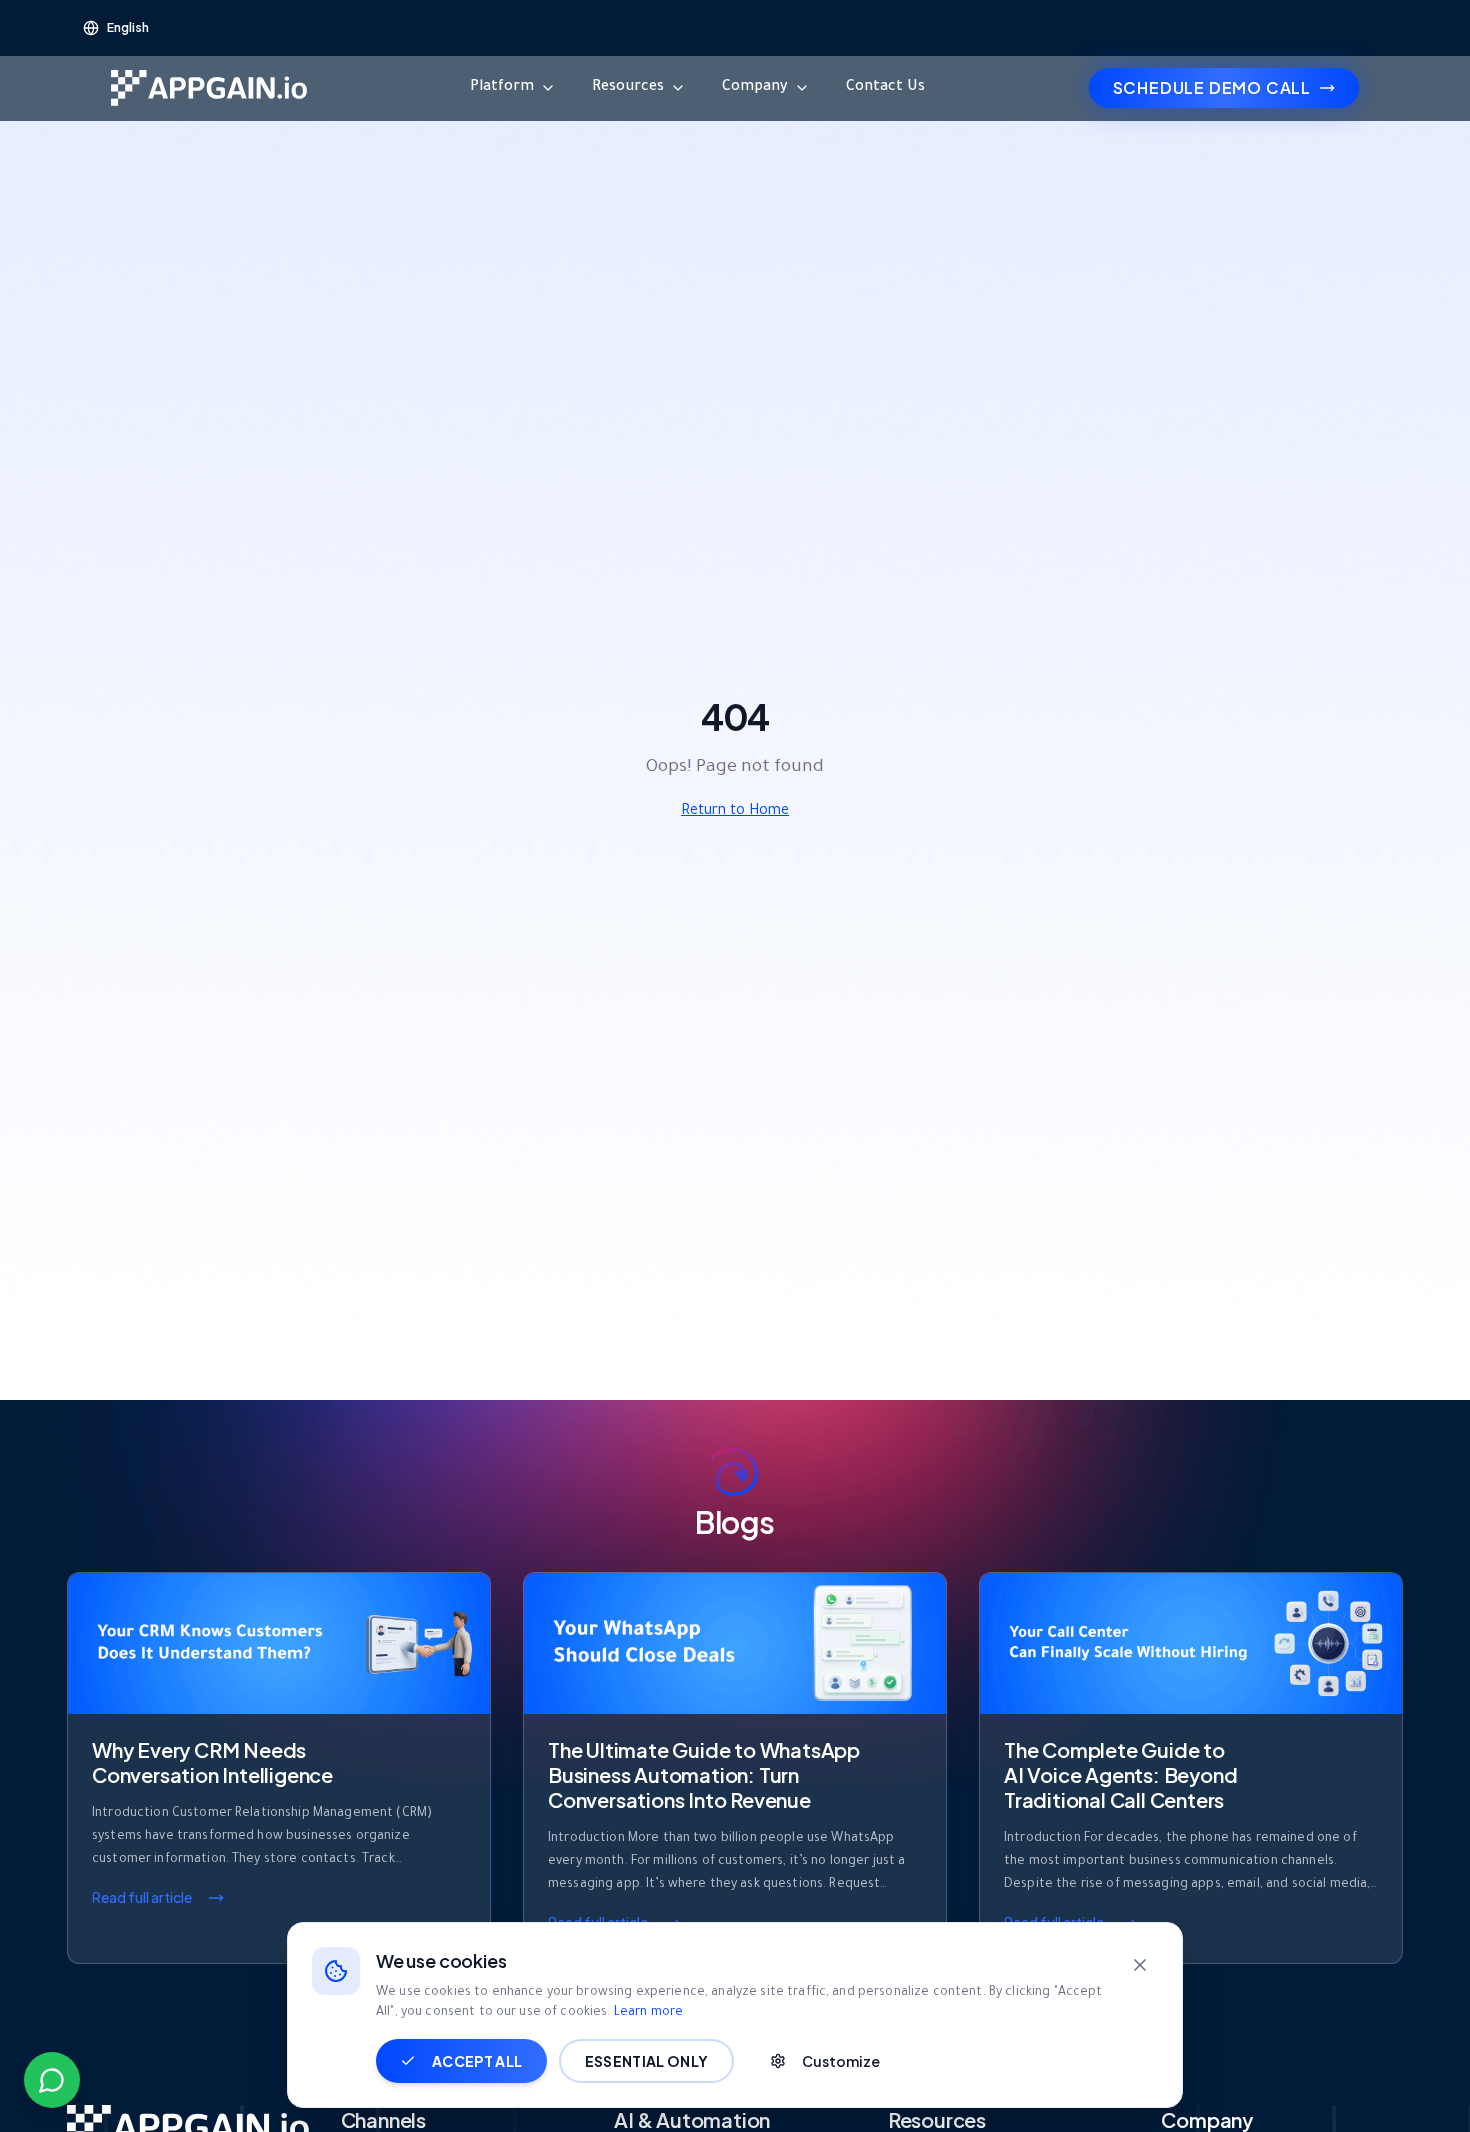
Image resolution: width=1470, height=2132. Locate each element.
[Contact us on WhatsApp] (52, 2080)
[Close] (1140, 1965)
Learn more (648, 2013)
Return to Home (735, 812)
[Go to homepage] (209, 88)
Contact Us (885, 88)
